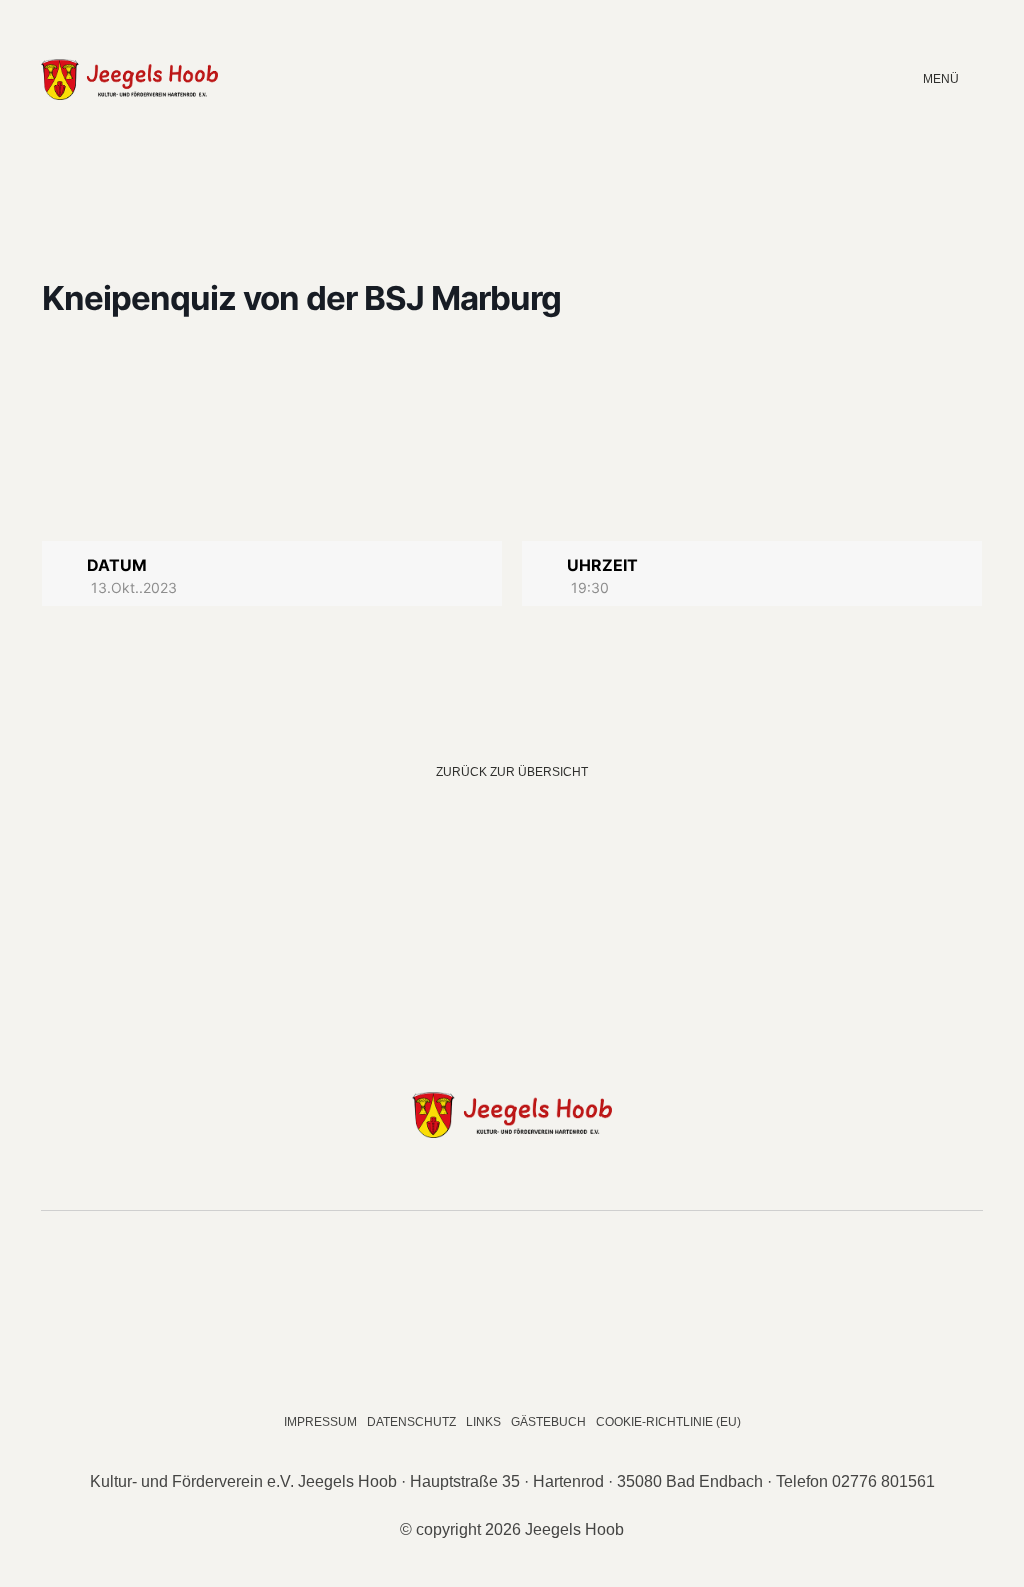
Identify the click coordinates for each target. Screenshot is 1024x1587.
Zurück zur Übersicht (512, 772)
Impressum (320, 1422)
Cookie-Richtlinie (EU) (668, 1422)
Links (483, 1422)
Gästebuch (548, 1422)
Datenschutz (411, 1422)
